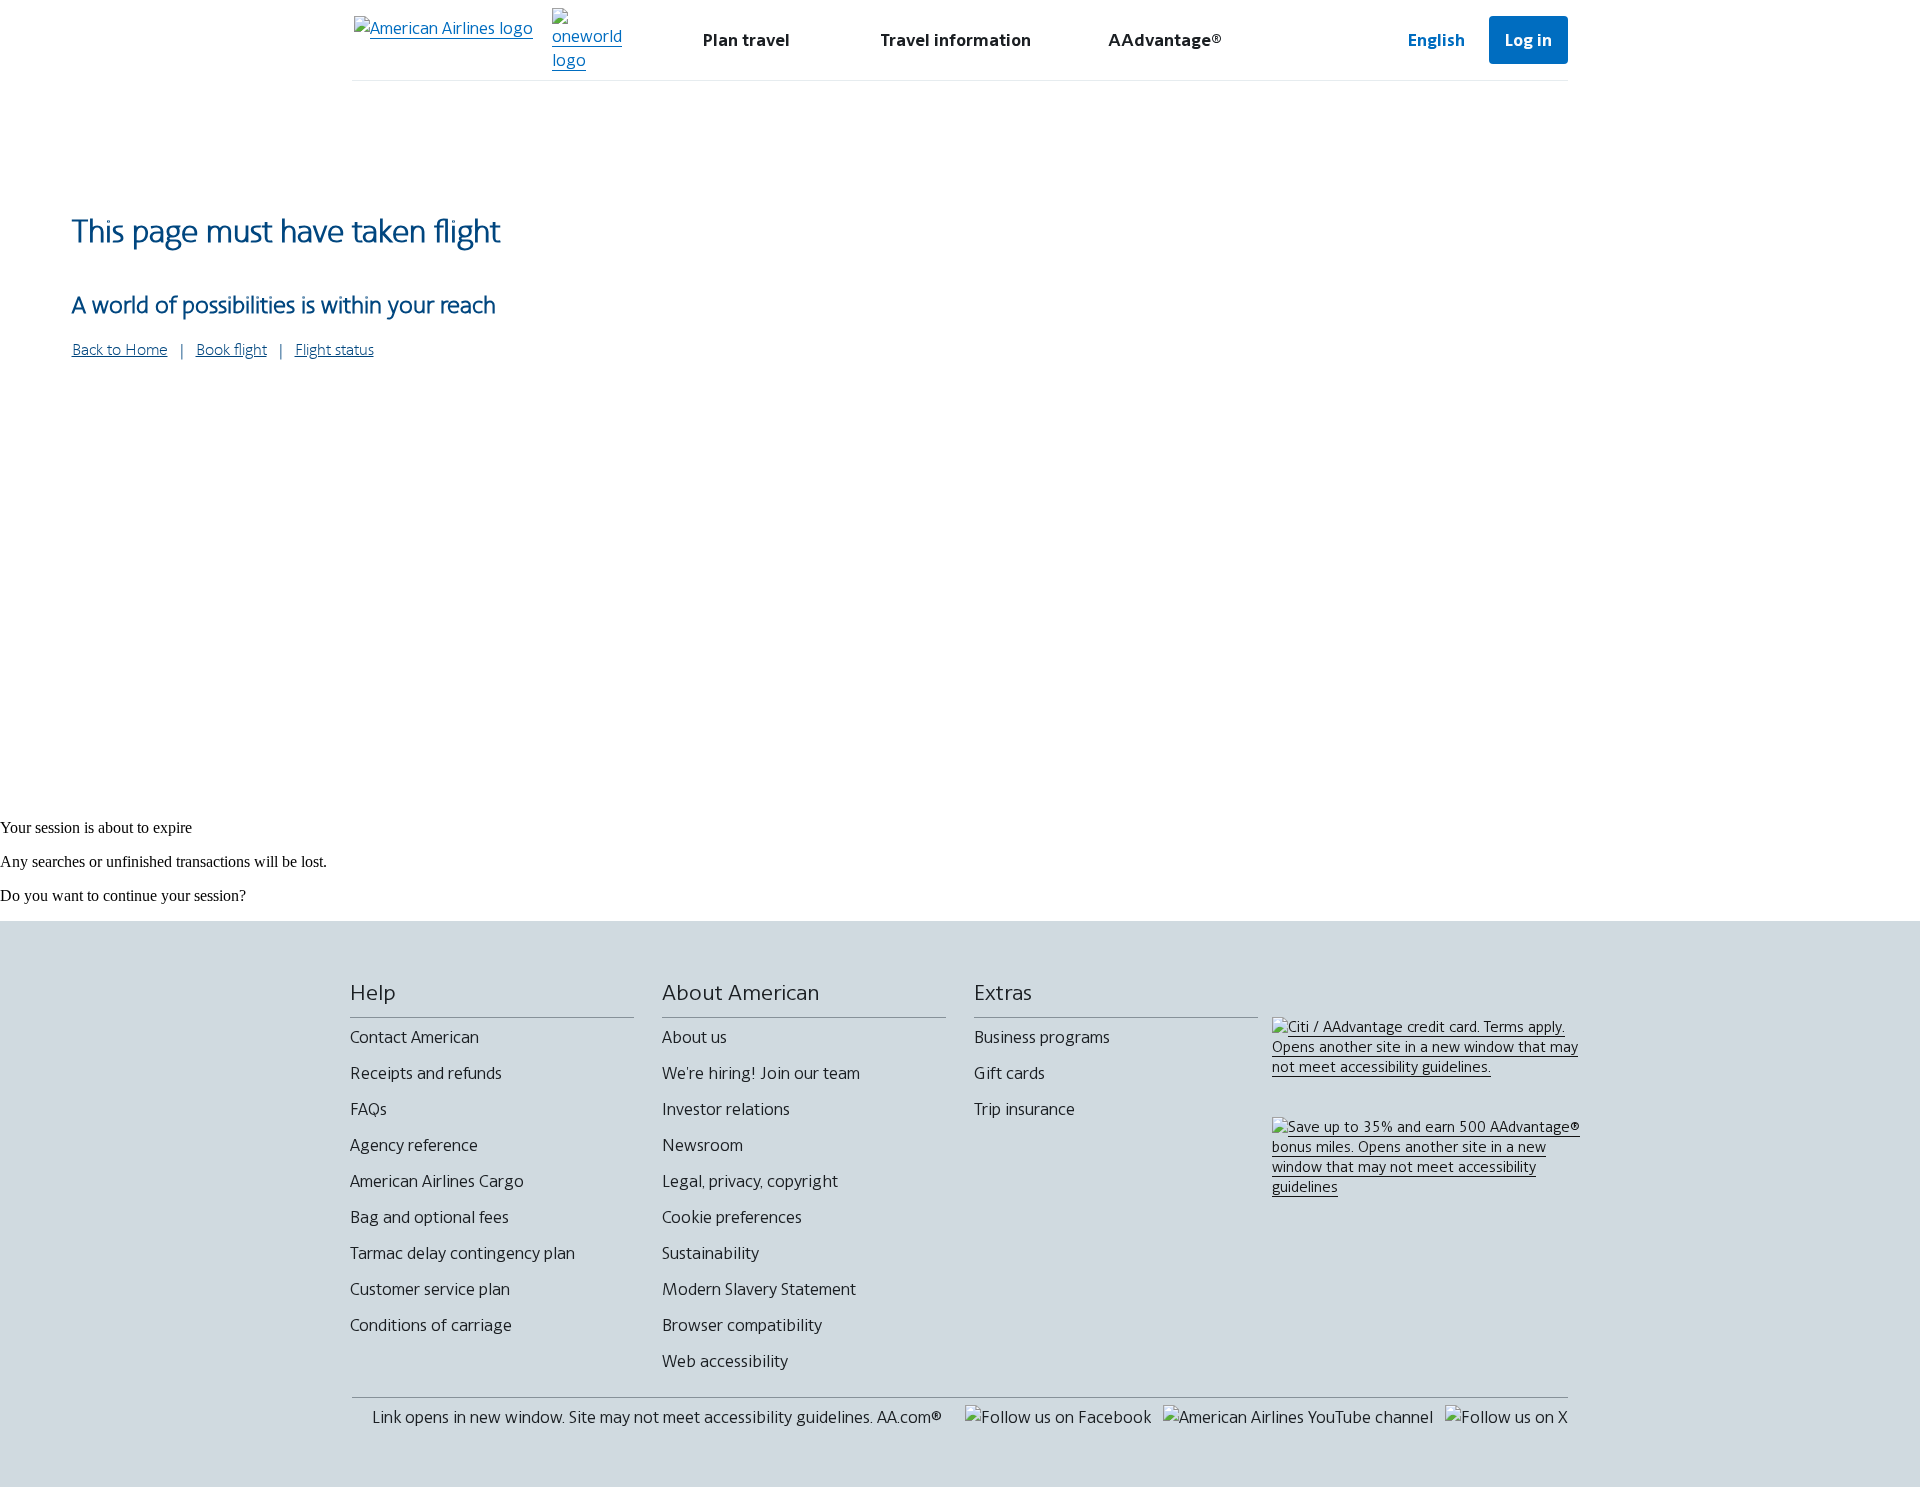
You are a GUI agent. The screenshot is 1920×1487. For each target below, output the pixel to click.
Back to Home (120, 350)
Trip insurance (1024, 1109)
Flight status (334, 350)
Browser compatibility (742, 1325)
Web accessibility (725, 1361)
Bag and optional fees (429, 1217)
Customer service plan (430, 1289)
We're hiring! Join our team (761, 1073)
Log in (1528, 40)
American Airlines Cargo (437, 1181)
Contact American (414, 1037)
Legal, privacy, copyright (750, 1181)
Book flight (231, 350)
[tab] (746, 40)
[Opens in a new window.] (587, 40)
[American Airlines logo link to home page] (443, 40)
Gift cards (1009, 1073)
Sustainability (710, 1253)
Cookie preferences (732, 1217)
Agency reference (414, 1145)
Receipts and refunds (426, 1073)
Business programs (1042, 1037)
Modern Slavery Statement (759, 1289)
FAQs (368, 1109)
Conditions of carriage (431, 1325)
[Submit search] (1320, 40)
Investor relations (726, 1109)
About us (694, 1037)
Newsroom (702, 1145)
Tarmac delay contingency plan (462, 1253)
